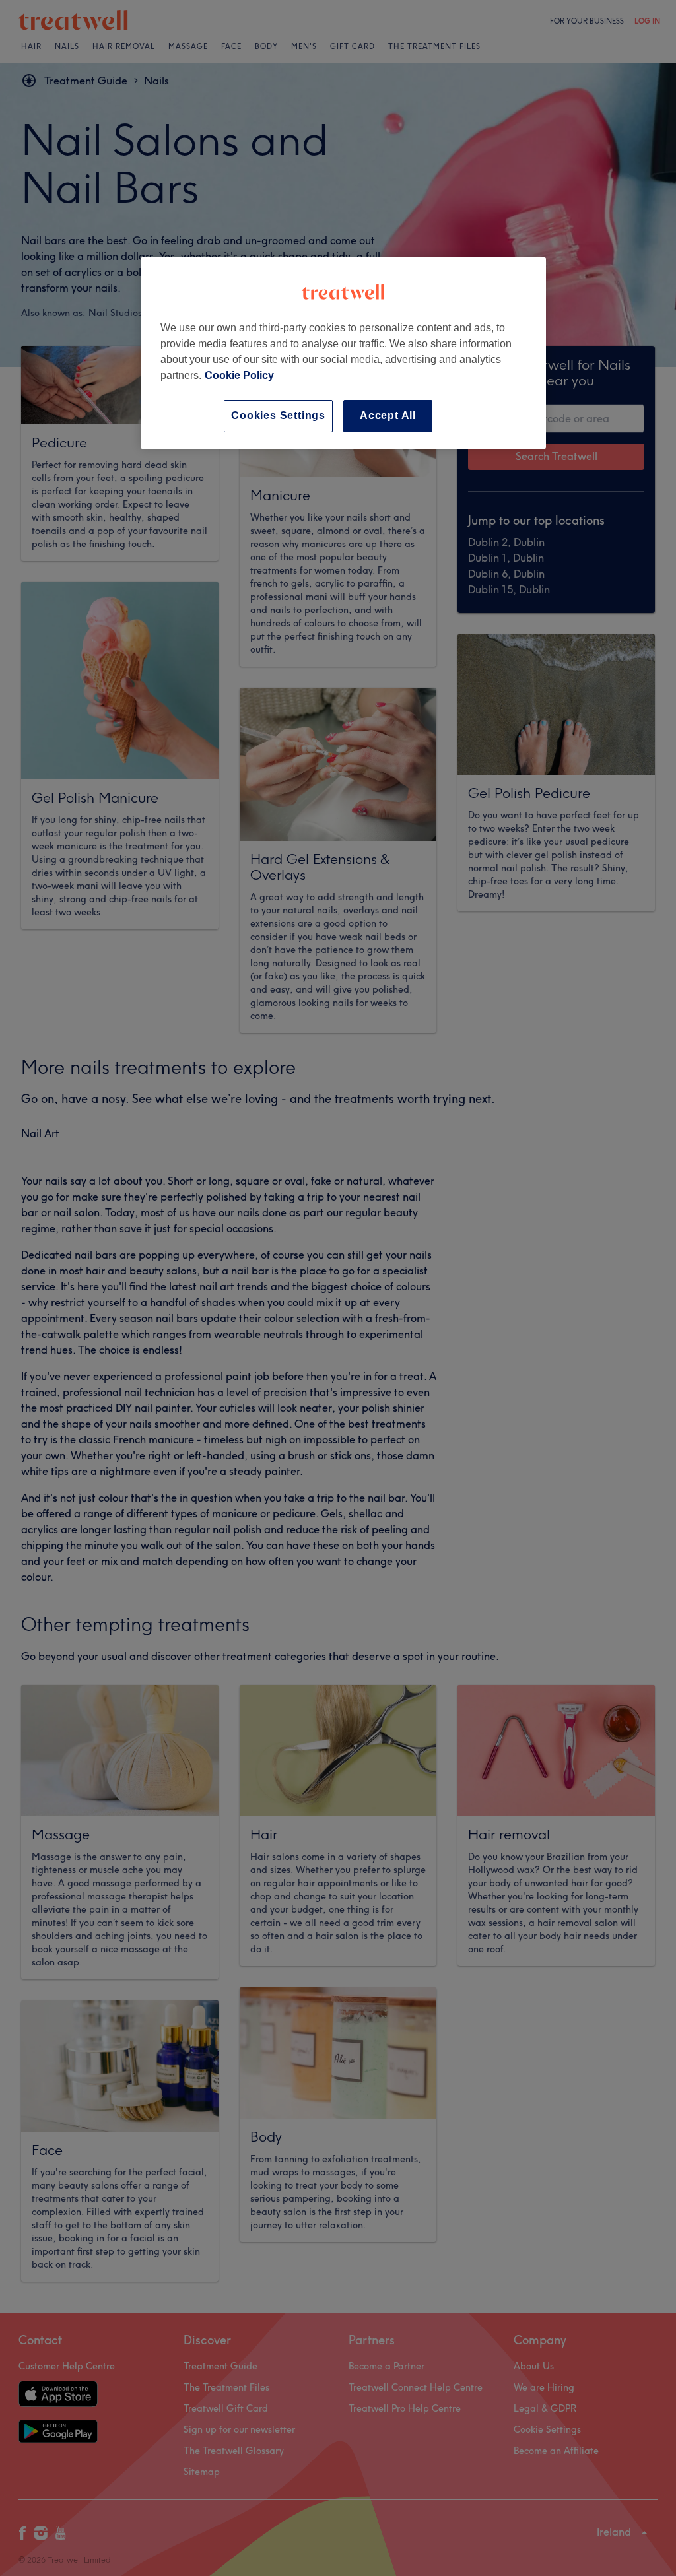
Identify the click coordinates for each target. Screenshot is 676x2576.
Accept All (388, 415)
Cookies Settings (278, 415)
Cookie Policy (239, 375)
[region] (343, 353)
